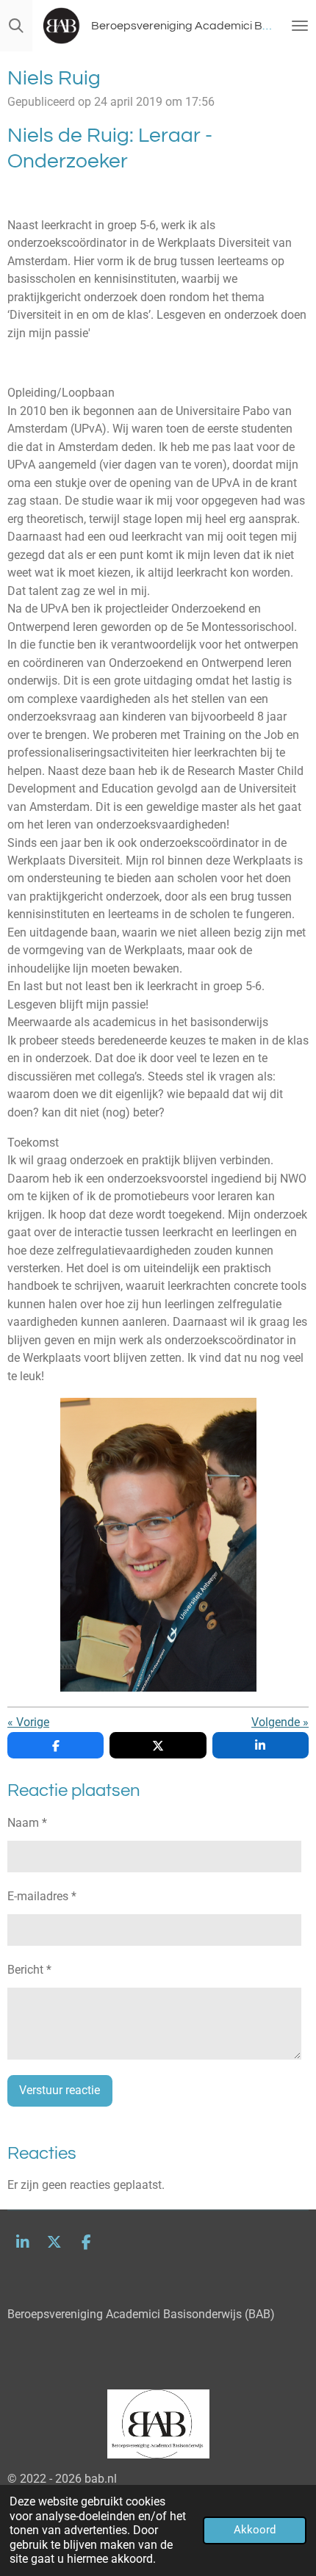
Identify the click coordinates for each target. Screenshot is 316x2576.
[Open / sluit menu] (300, 26)
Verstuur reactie (60, 2090)
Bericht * (29, 1970)
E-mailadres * (42, 1896)
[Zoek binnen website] (16, 26)
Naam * (27, 1823)
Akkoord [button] (255, 2530)
